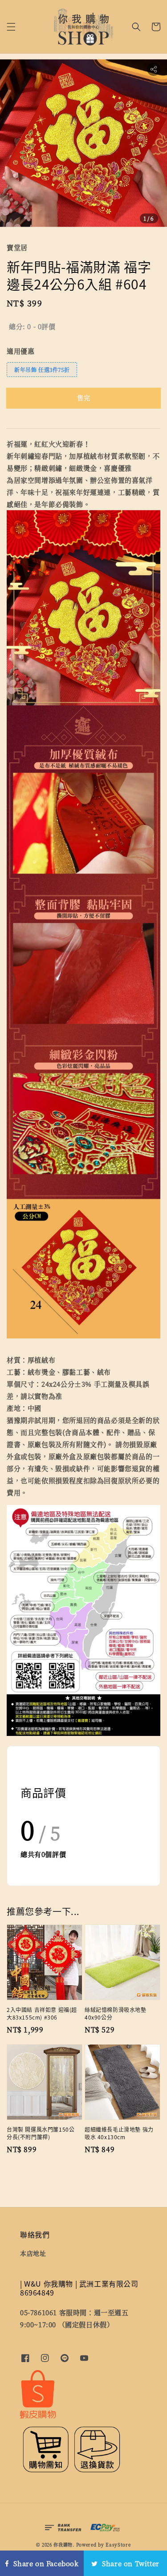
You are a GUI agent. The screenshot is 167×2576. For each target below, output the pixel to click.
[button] (11, 27)
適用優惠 (20, 351)
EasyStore (118, 2545)
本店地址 (33, 2253)
